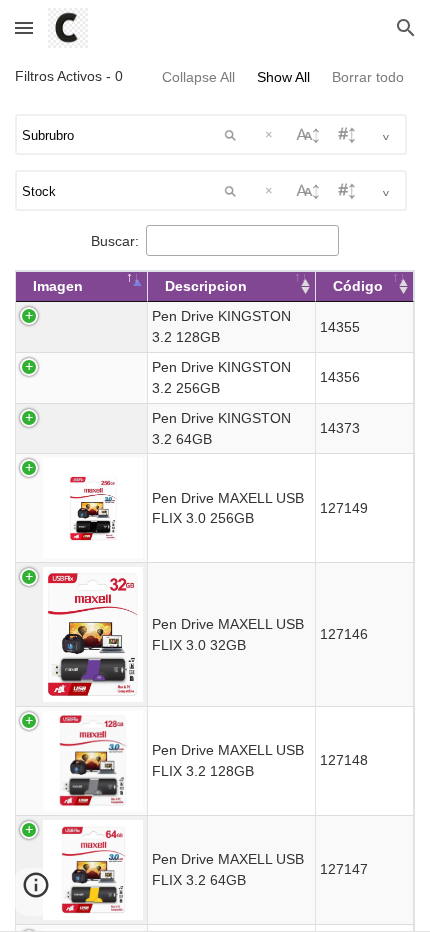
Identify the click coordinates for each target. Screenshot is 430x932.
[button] (24, 27)
